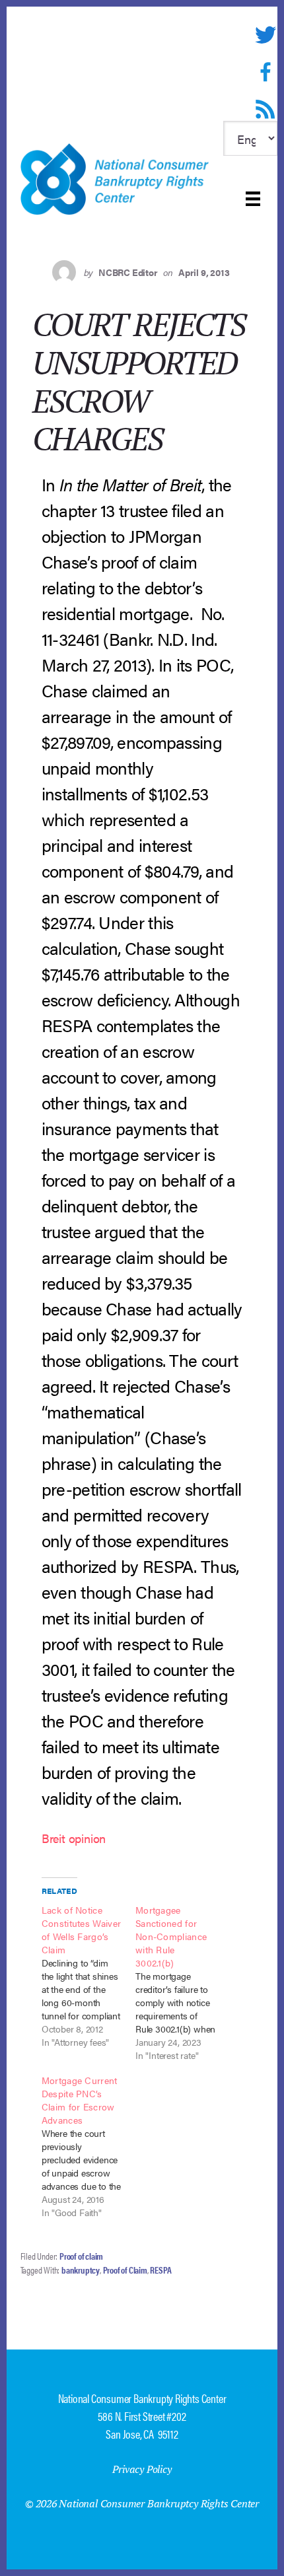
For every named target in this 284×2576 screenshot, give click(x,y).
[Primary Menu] (253, 199)
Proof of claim (81, 2256)
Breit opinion (74, 1838)
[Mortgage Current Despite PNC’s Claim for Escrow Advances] (89, 2146)
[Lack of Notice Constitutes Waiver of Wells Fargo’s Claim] (89, 1976)
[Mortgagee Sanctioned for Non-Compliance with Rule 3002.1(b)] (182, 1982)
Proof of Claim (125, 2270)
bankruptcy (81, 2270)
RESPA (160, 2270)
